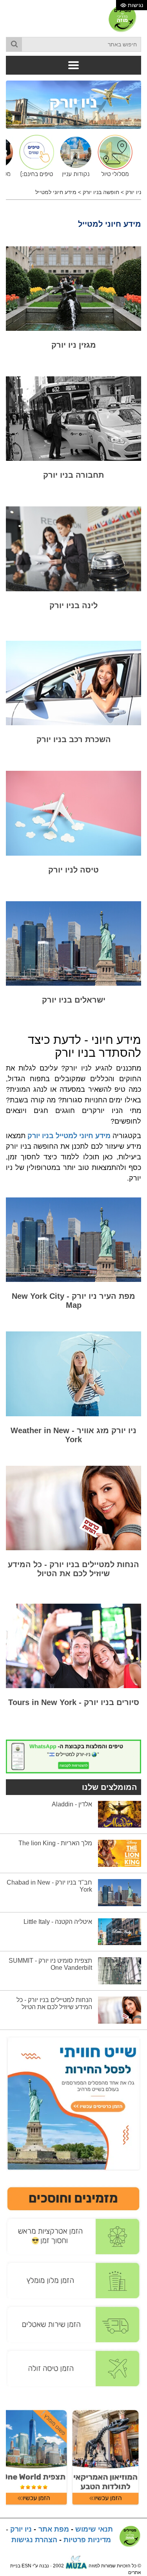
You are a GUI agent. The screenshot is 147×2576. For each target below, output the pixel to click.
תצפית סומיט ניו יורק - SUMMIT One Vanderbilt (50, 1964)
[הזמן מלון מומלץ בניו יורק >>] (73, 2280)
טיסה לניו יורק (73, 870)
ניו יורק (133, 192)
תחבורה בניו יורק (73, 475)
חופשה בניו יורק (101, 192)
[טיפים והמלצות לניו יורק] (34, 156)
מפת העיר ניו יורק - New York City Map (73, 1301)
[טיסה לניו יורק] (73, 813)
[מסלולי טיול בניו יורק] (113, 156)
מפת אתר (54, 2529)
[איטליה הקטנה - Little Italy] (120, 1931)
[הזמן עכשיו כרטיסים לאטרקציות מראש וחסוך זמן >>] (73, 2236)
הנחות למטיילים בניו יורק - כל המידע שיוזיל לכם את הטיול (73, 1569)
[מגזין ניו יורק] (73, 289)
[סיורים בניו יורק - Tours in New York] (73, 1646)
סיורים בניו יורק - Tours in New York (74, 1702)
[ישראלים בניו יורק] (73, 943)
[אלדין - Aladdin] (120, 1814)
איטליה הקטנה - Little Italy (58, 1922)
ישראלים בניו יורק (74, 1000)
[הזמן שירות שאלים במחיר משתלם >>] (73, 2324)
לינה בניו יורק (73, 605)
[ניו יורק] (73, 104)
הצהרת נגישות (34, 2540)
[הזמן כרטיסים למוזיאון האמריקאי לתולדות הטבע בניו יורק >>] (105, 2457)
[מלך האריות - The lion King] (120, 1853)
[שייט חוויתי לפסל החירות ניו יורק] (73, 2103)
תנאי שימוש (94, 2529)
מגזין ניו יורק (74, 345)
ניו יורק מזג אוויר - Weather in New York (73, 1435)
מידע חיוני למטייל (56, 192)
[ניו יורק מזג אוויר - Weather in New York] (73, 1374)
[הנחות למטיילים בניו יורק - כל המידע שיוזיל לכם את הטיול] (73, 1508)
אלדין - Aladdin (72, 1804)
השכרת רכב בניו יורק (74, 739)
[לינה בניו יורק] (73, 549)
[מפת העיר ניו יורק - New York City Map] (73, 1240)
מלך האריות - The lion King (55, 1843)
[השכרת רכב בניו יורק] (73, 683)
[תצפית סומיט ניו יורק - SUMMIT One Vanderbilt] (120, 1971)
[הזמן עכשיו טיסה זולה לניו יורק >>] (73, 2368)
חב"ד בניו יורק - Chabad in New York (49, 1886)
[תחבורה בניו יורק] (73, 419)
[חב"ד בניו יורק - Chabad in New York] (120, 1892)
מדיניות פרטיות (87, 2540)
